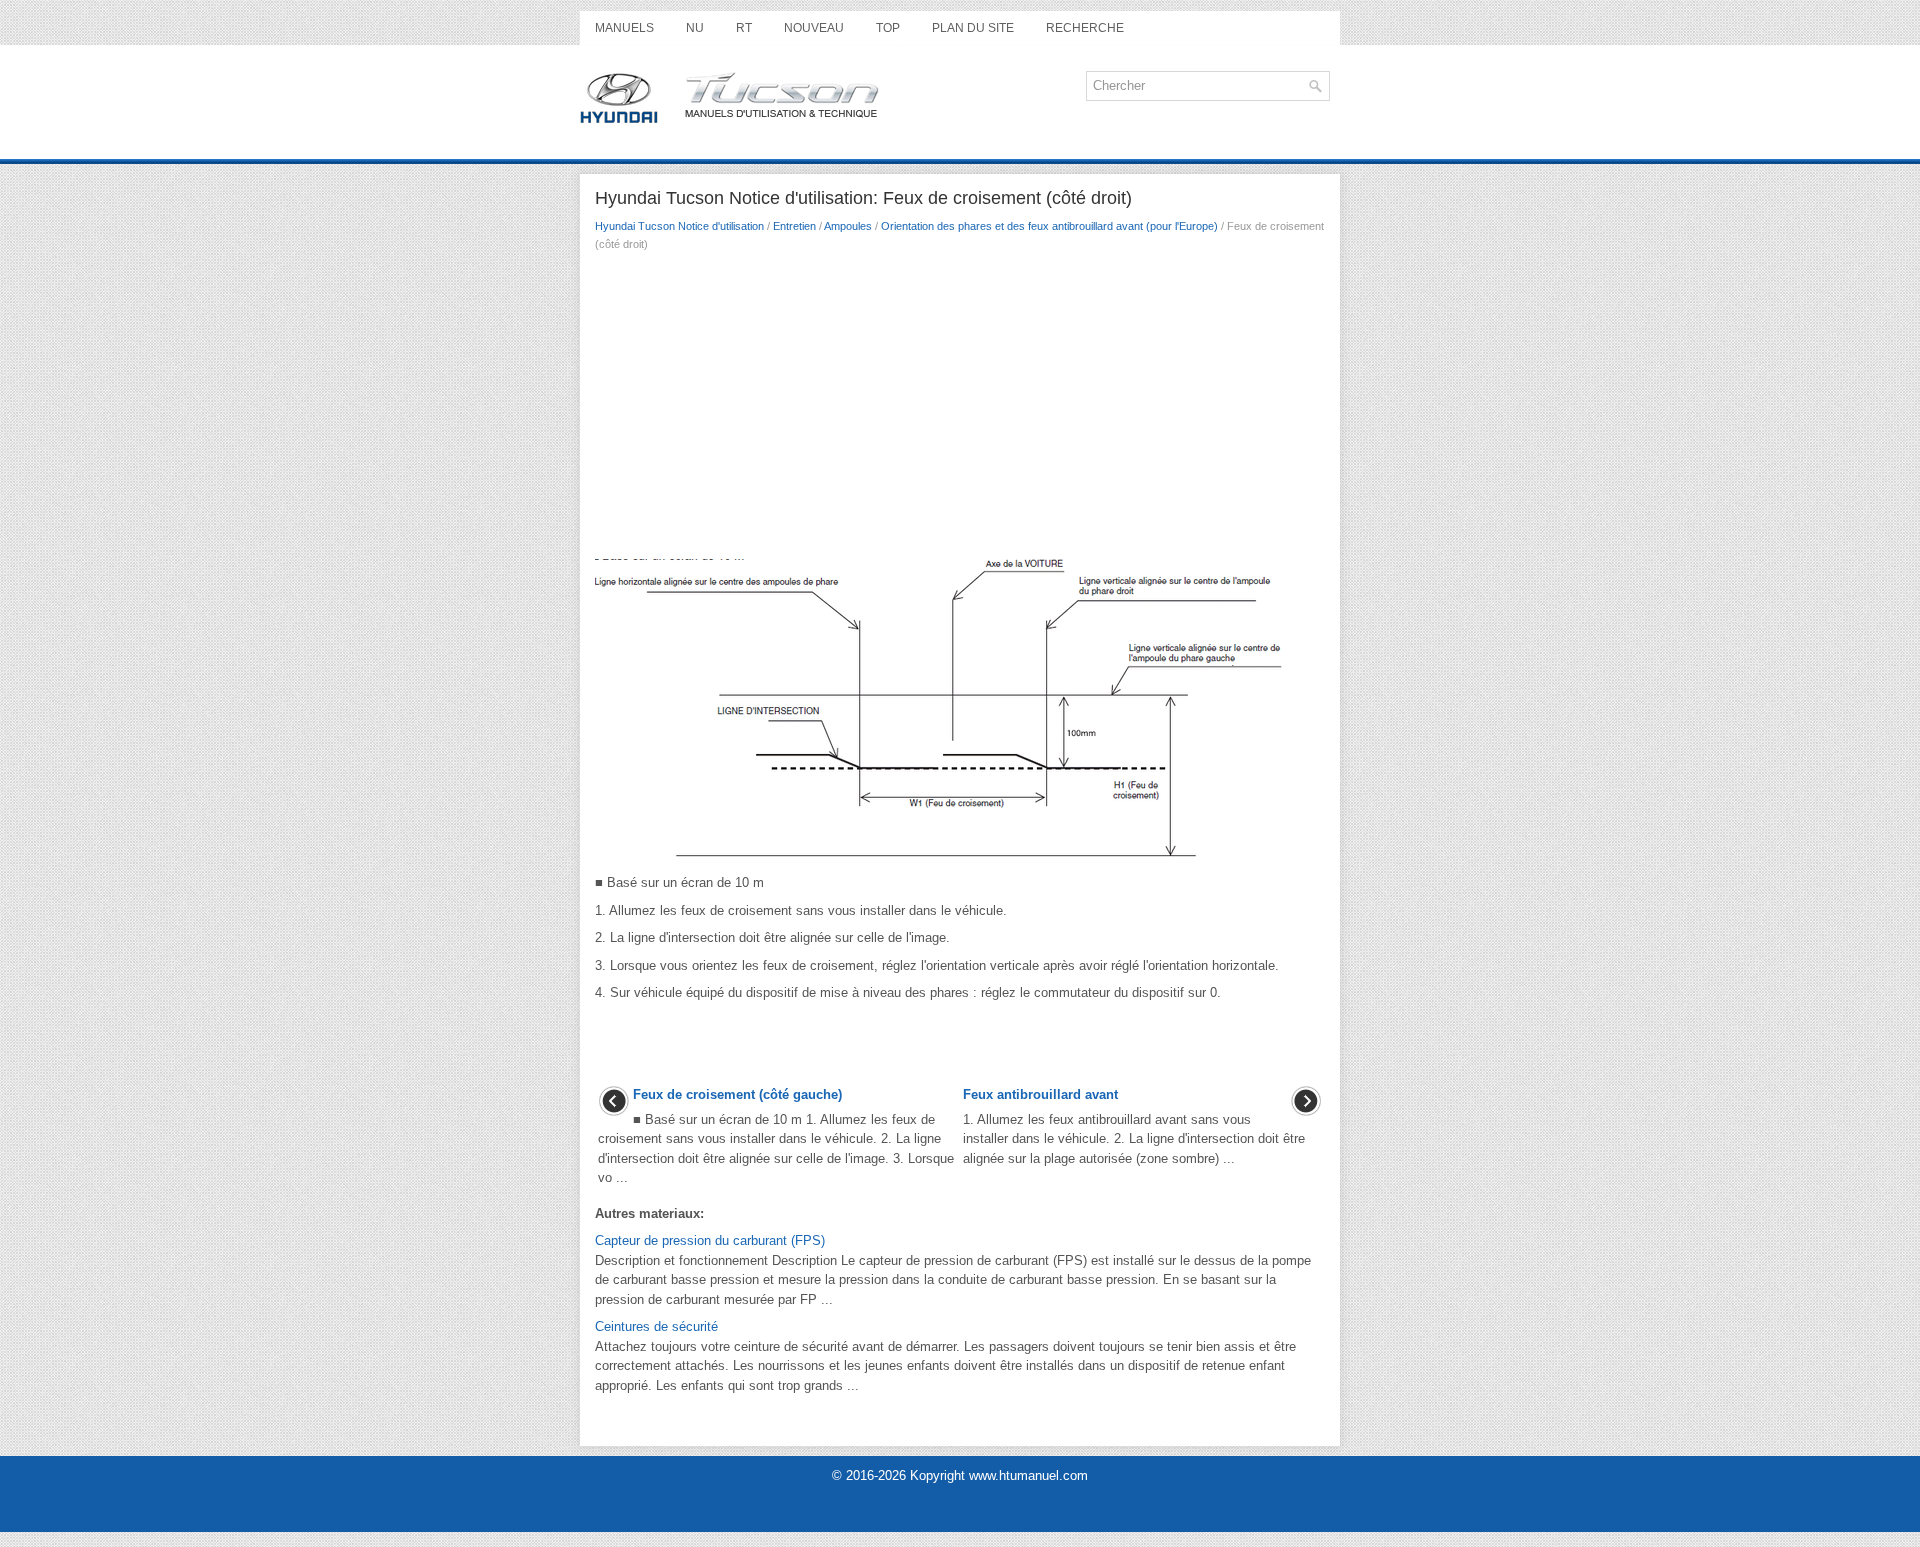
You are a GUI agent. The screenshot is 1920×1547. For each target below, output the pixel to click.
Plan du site (973, 28)
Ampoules (848, 226)
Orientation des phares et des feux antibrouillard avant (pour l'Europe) (1049, 226)
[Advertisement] (960, 411)
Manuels (624, 28)
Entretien (794, 226)
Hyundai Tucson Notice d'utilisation (679, 226)
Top (888, 28)
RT (744, 28)
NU (695, 28)
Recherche (1085, 28)
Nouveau (814, 28)
